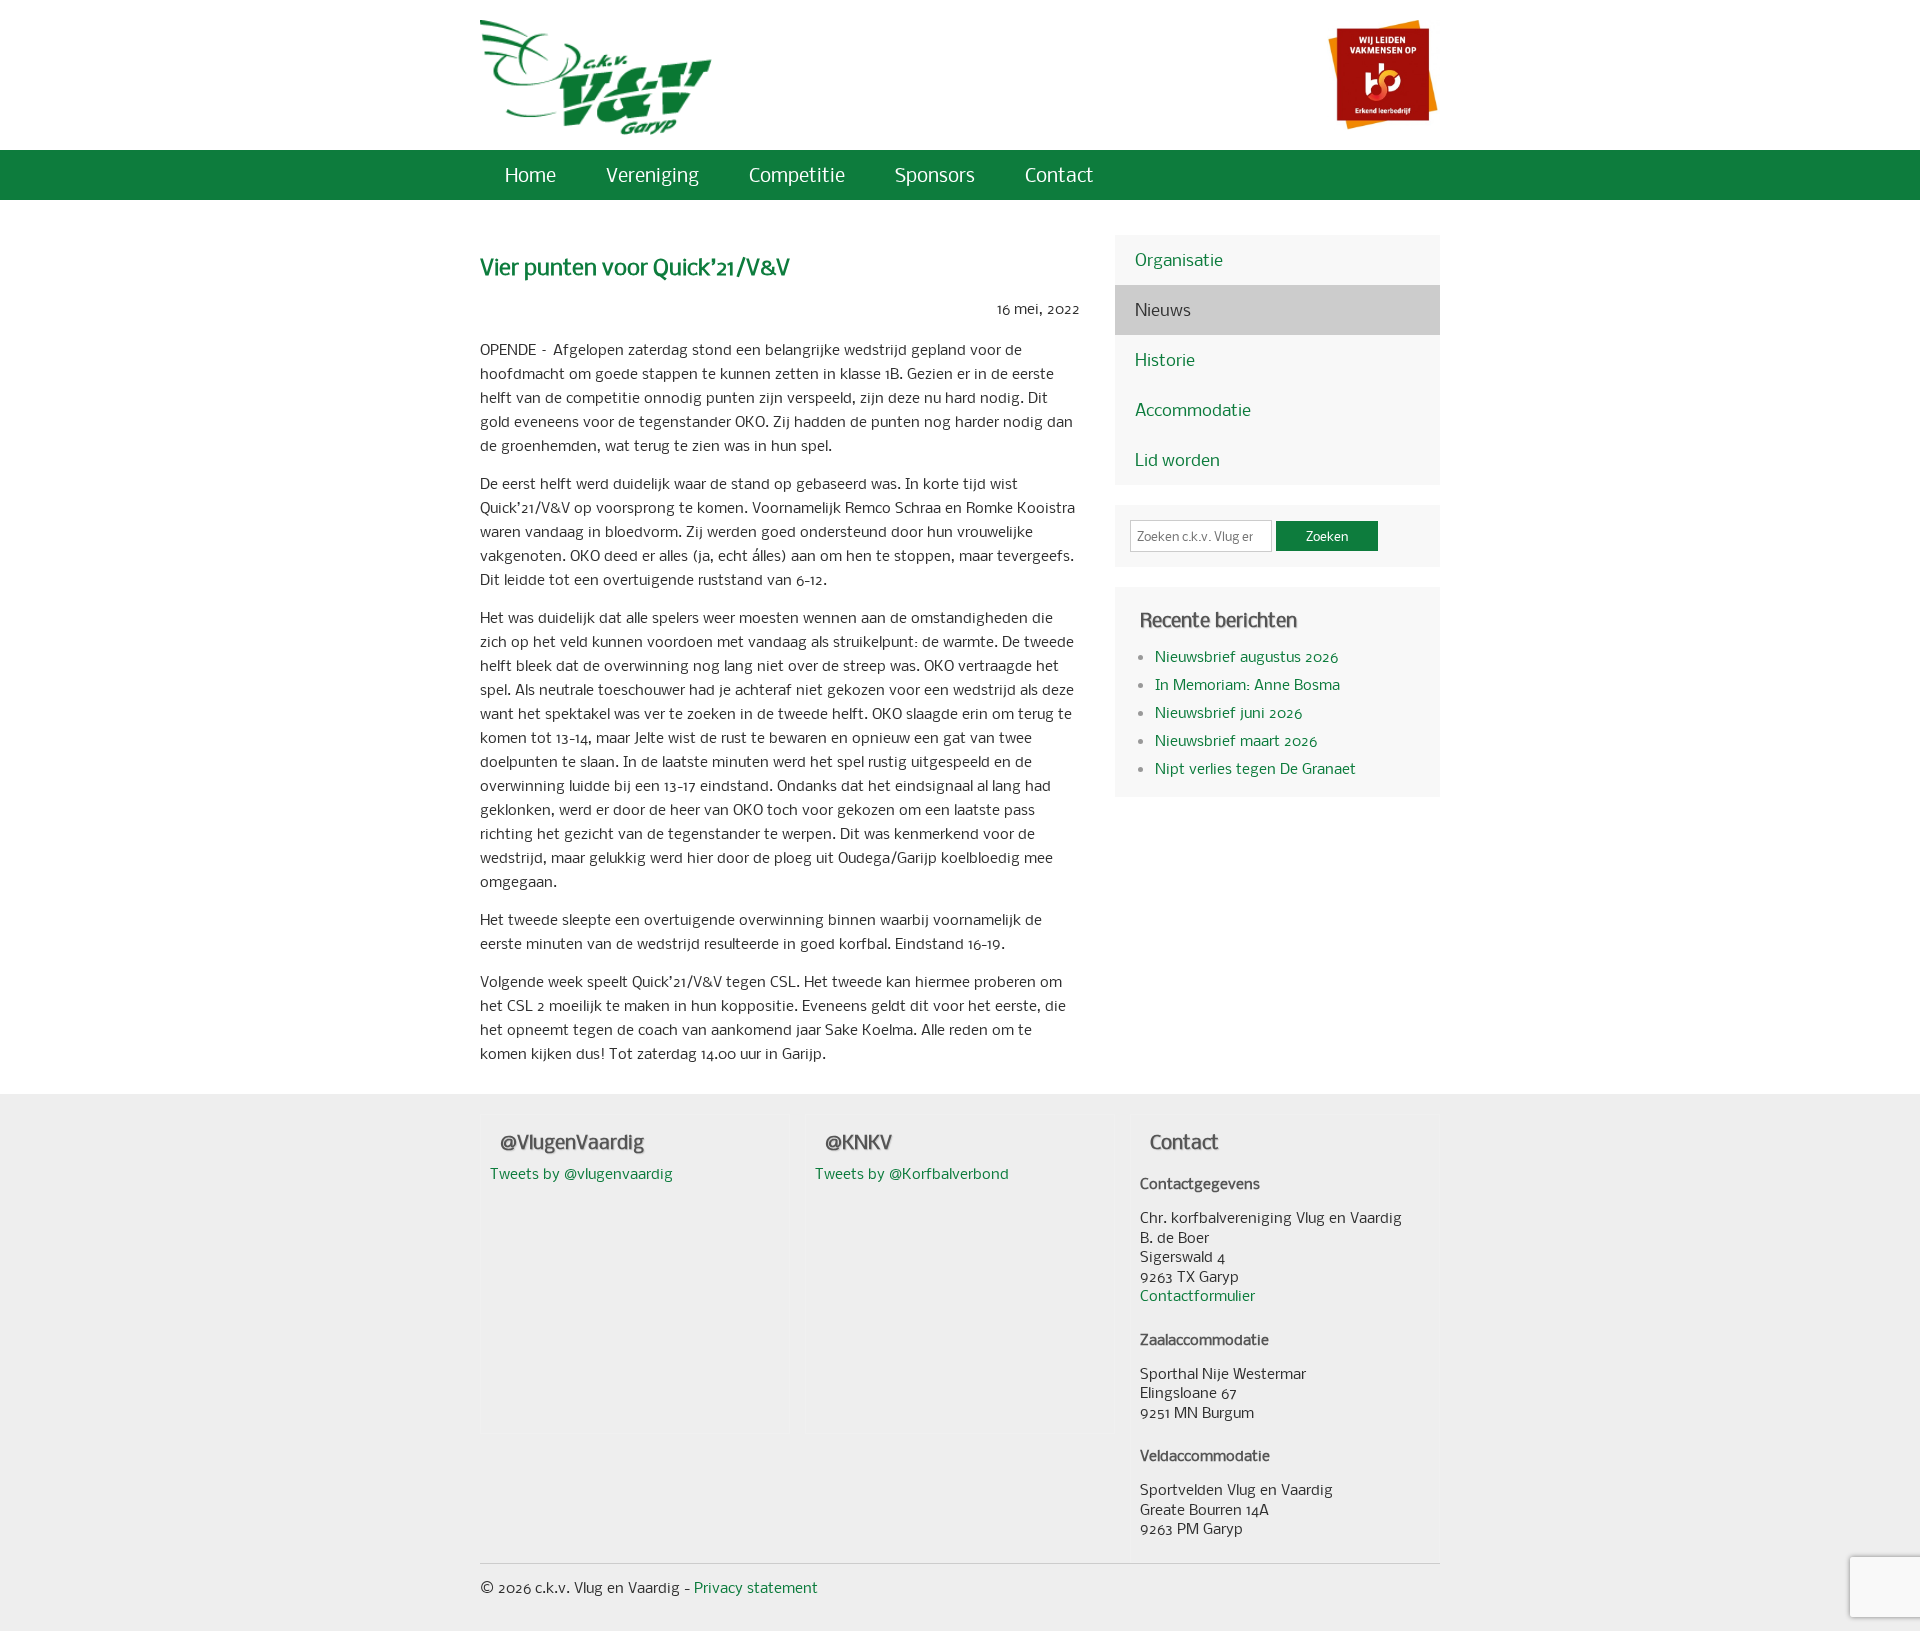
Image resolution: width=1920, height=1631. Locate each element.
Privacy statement (756, 1587)
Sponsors (935, 174)
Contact (1059, 174)
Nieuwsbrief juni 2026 (1228, 712)
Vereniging (652, 174)
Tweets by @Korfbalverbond (912, 1173)
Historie (1165, 359)
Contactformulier (1197, 1295)
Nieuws (1163, 309)
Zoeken (1327, 536)
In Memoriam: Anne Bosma (1247, 684)
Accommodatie (1193, 409)
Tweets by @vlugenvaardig (581, 1173)
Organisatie (1179, 259)
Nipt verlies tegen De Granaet (1255, 768)
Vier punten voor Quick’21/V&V (635, 266)
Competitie (797, 174)
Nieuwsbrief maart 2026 (1236, 740)
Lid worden (1177, 459)
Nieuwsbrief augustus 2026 (1246, 656)
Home (530, 174)
